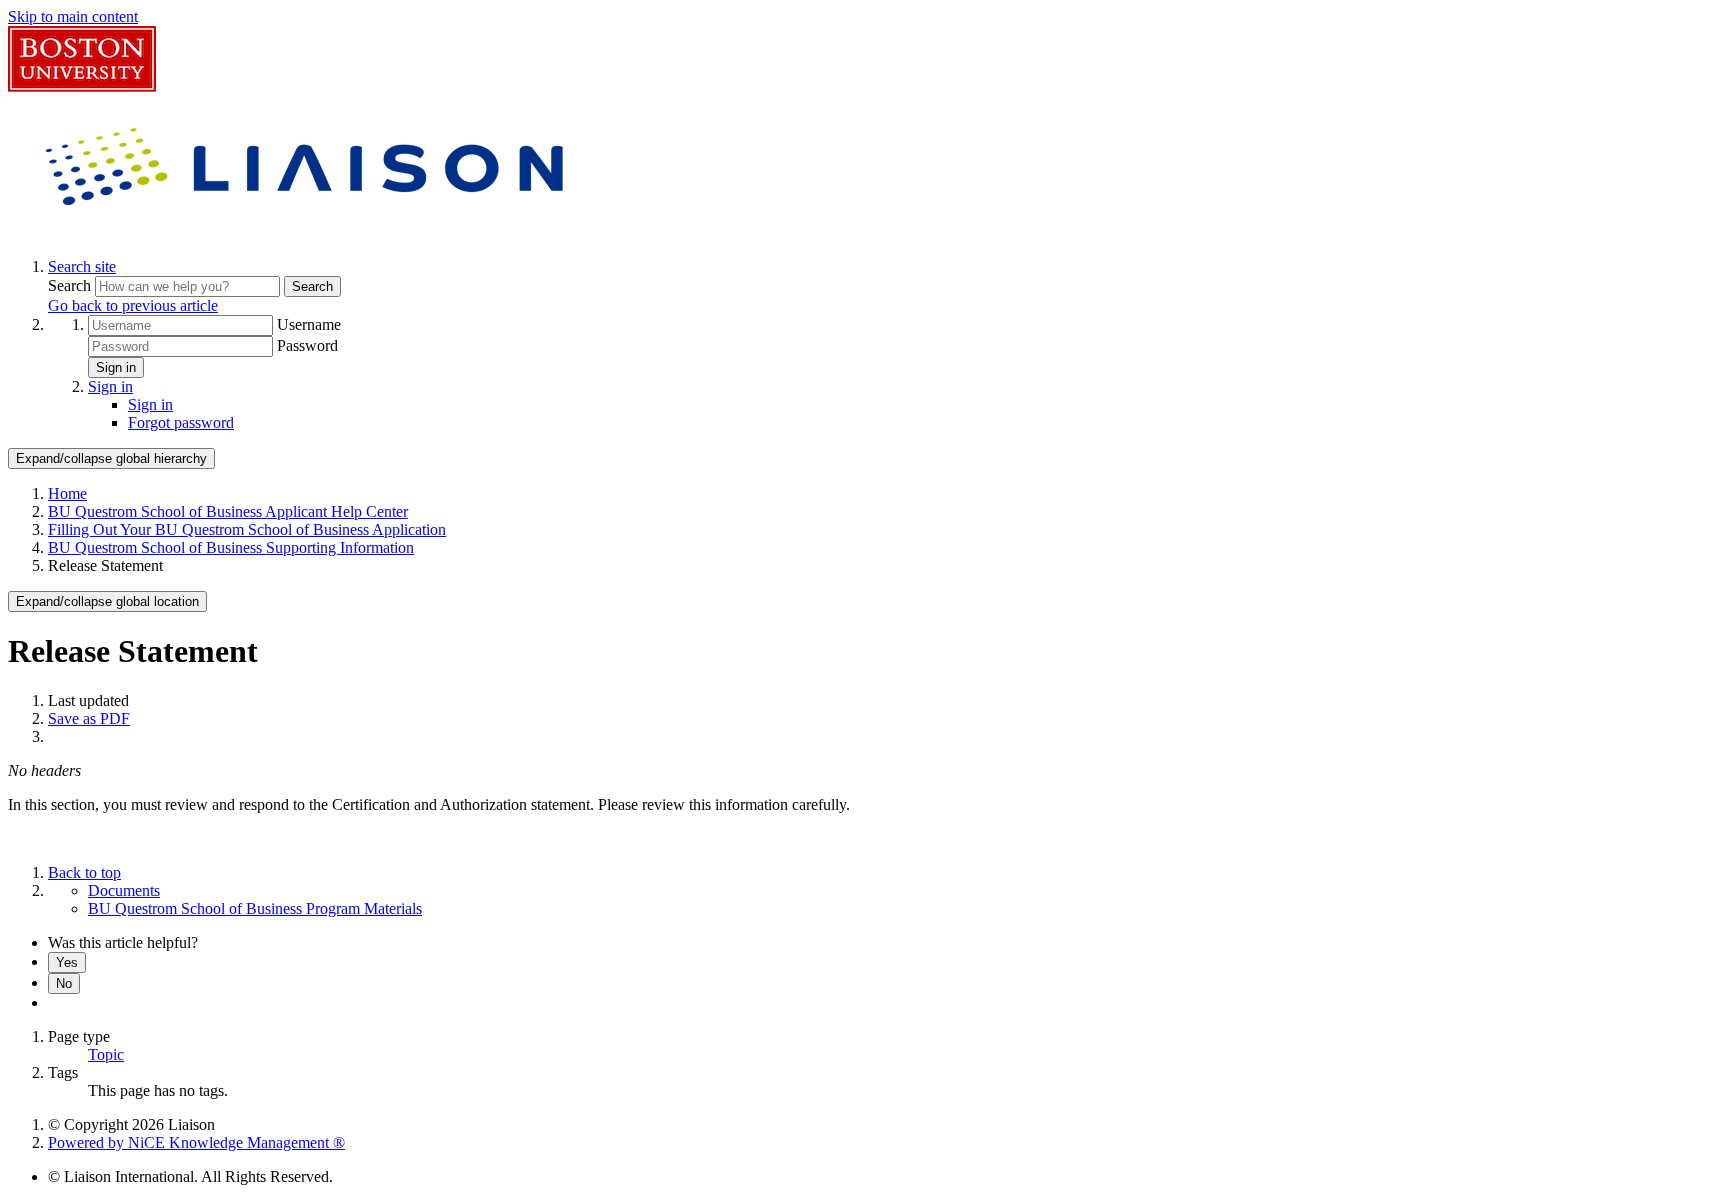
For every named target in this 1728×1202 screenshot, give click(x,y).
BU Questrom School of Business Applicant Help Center (228, 511)
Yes (67, 962)
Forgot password (181, 422)
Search (71, 285)
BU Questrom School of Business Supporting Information (231, 547)
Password (307, 345)
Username (309, 324)
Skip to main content (73, 16)
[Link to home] (308, 232)
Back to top (84, 872)
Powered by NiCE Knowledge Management (196, 1142)
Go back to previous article (133, 305)
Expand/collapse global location (107, 601)
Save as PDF (89, 718)
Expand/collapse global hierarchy (111, 458)
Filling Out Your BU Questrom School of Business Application (247, 529)
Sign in (116, 367)
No (64, 983)
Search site (82, 266)
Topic (106, 1054)
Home (67, 493)
